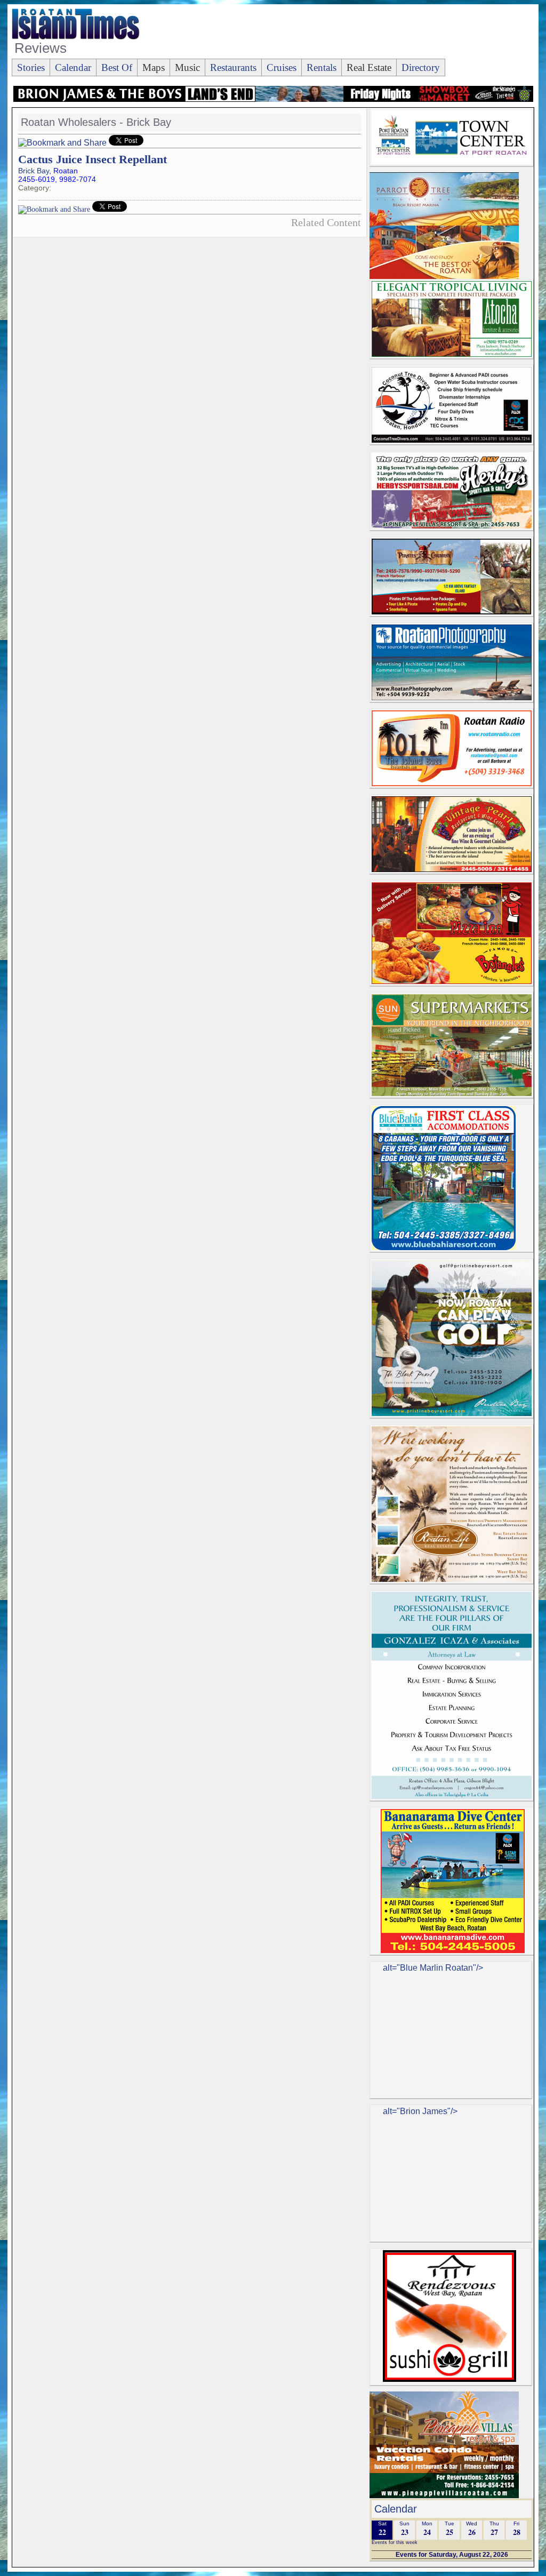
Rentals (322, 67)
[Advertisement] (339, 33)
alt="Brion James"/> (420, 2111)
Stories (31, 67)
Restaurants (233, 67)
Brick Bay (34, 171)
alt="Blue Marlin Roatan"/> (433, 1968)
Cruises (282, 67)
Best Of (117, 67)
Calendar (73, 67)
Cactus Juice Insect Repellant (93, 159)
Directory (421, 67)
